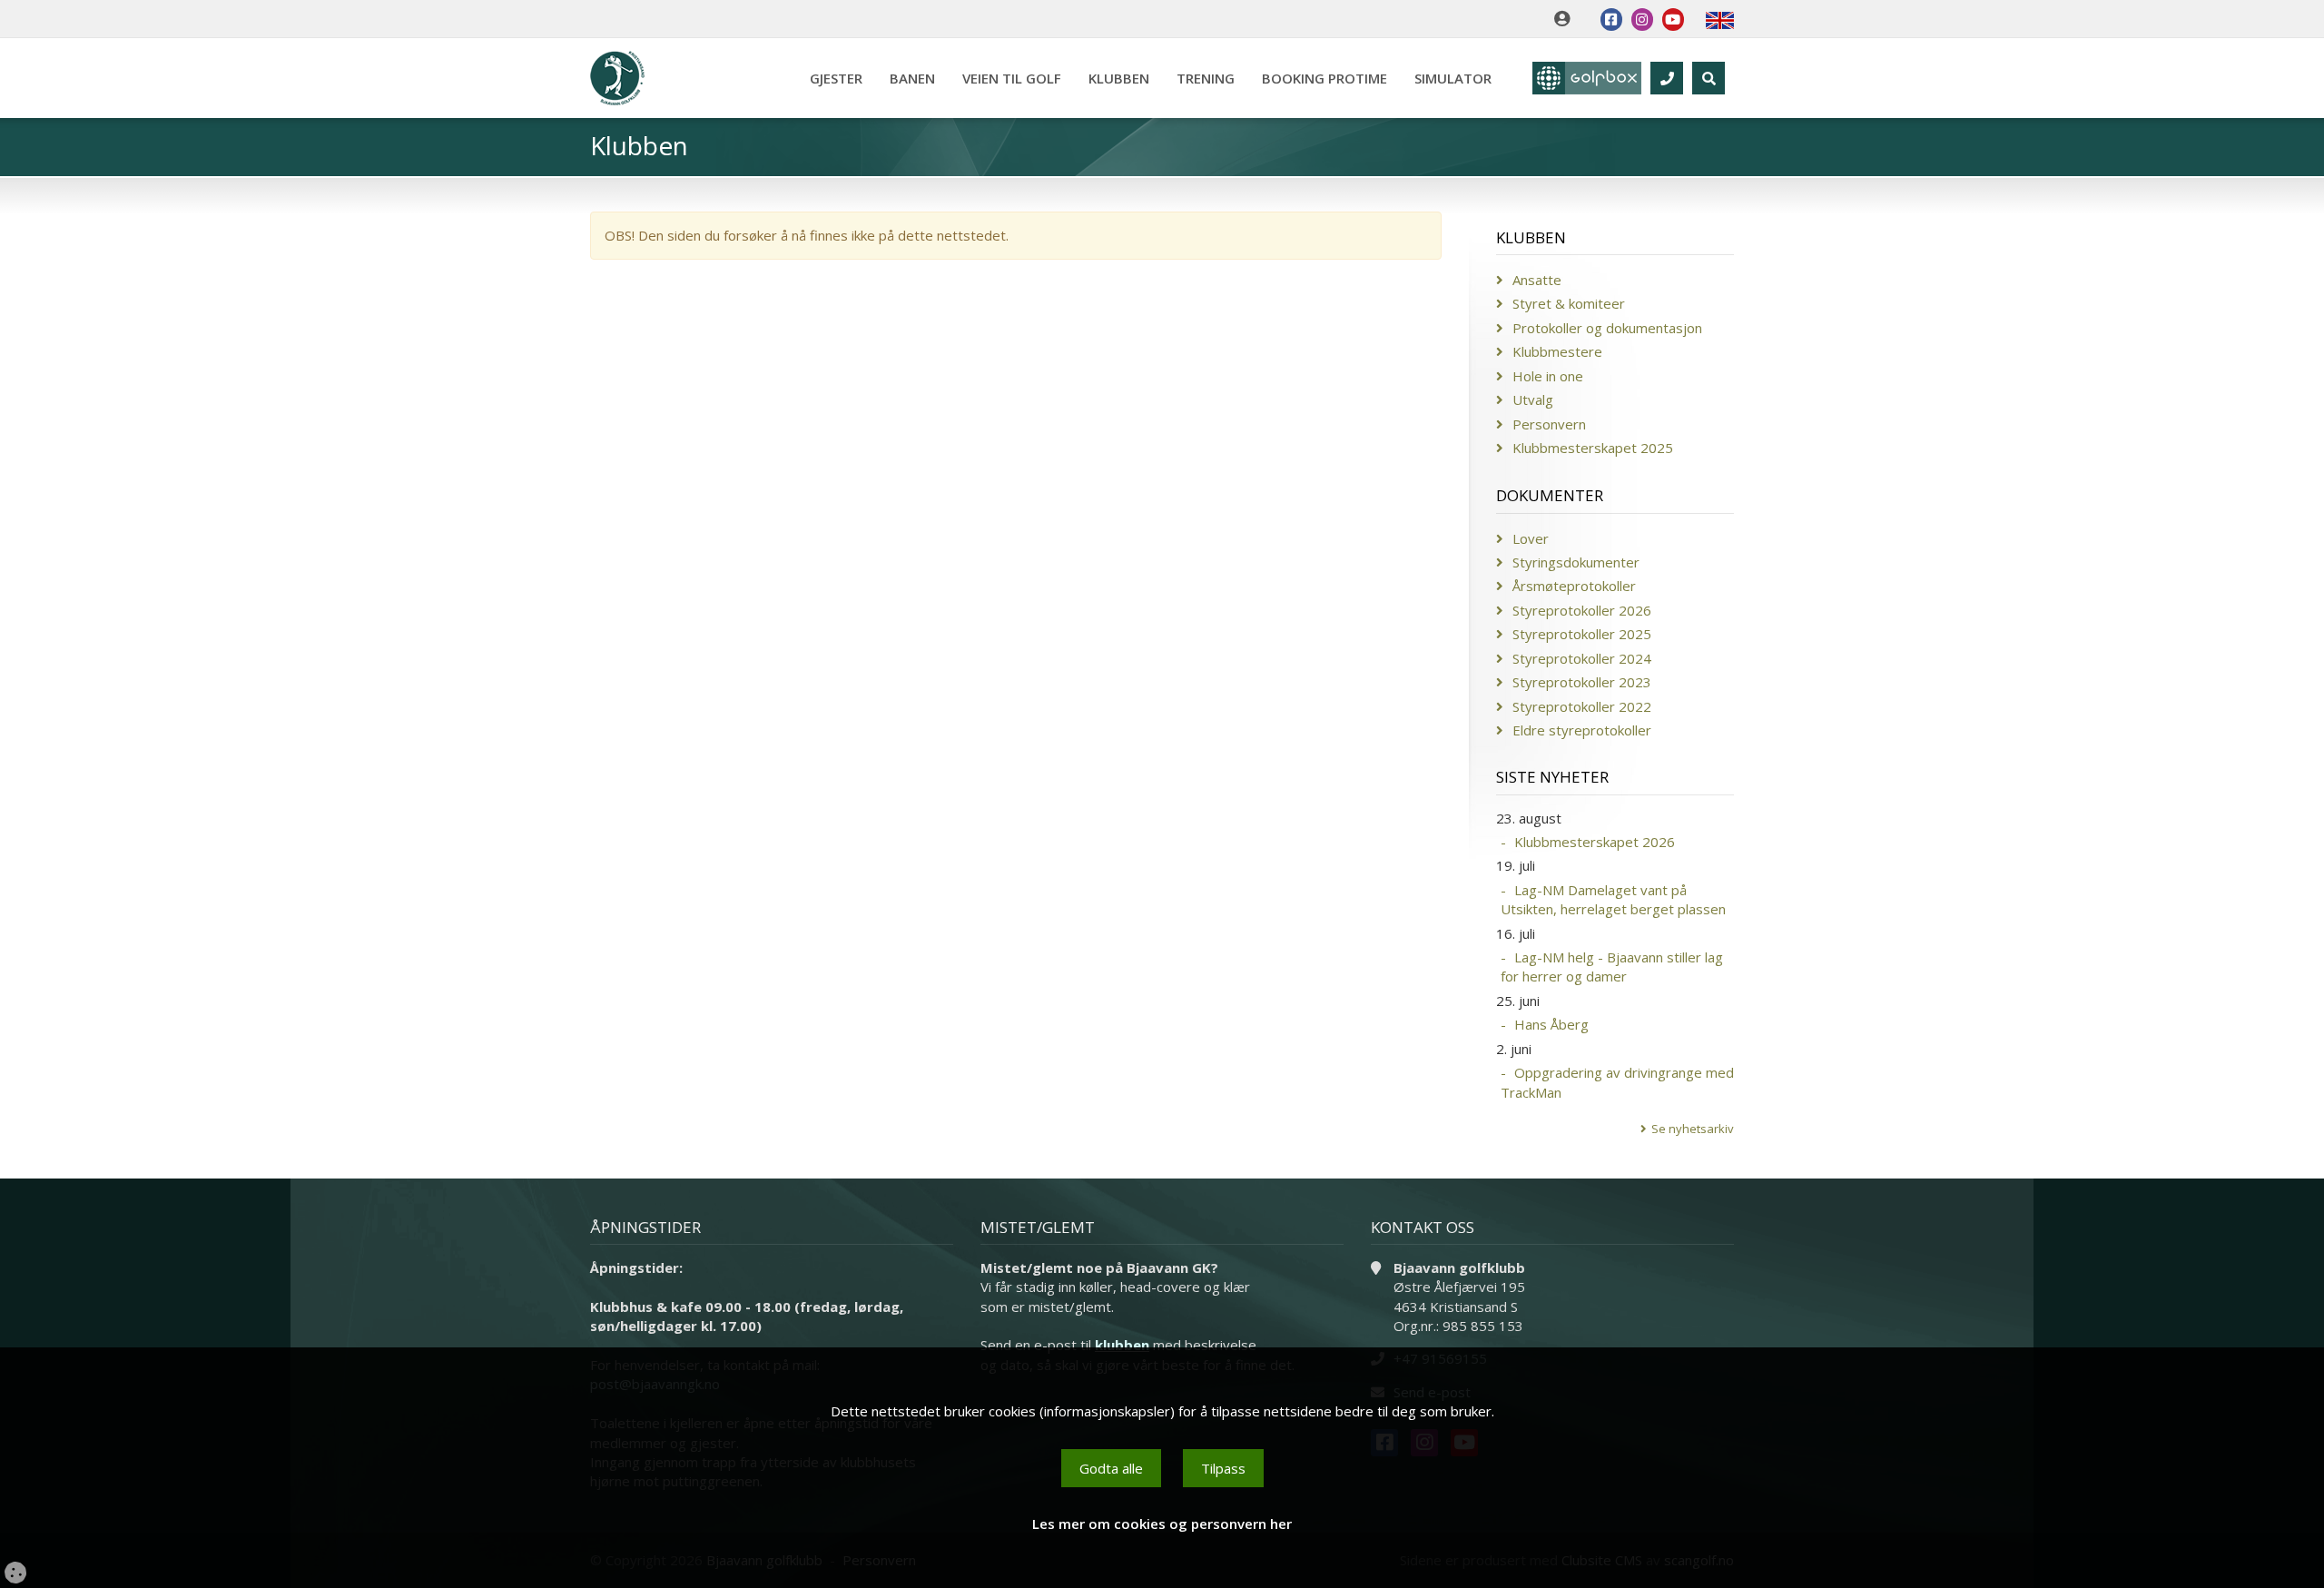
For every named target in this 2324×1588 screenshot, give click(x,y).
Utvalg (1533, 399)
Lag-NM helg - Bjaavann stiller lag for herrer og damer (1612, 967)
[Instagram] (1642, 20)
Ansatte (1537, 280)
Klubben (1119, 78)
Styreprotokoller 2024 (1582, 658)
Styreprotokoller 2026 (1582, 610)
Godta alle (1111, 1468)
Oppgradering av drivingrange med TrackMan (1617, 1082)
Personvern (1549, 424)
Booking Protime (1324, 78)
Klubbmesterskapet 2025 (1593, 448)
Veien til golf (1012, 78)
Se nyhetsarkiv (1693, 1129)
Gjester (836, 78)
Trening (1206, 78)
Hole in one (1548, 376)
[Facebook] (1611, 20)
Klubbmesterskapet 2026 (1595, 842)
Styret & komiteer (1569, 303)
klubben (1122, 1345)
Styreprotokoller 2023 (1582, 682)
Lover (1531, 538)
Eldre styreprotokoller (1582, 730)
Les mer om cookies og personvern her (1162, 1524)
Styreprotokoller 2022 (1582, 706)
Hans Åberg (1551, 1024)
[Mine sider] (1566, 19)
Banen (912, 78)
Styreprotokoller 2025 (1582, 634)
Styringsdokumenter (1576, 562)
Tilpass (1223, 1468)
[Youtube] (1673, 20)
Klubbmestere (1557, 351)
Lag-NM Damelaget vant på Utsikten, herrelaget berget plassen (1613, 899)
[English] (1720, 19)
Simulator (1453, 78)
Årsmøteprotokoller (1574, 586)
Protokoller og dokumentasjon (1607, 328)
